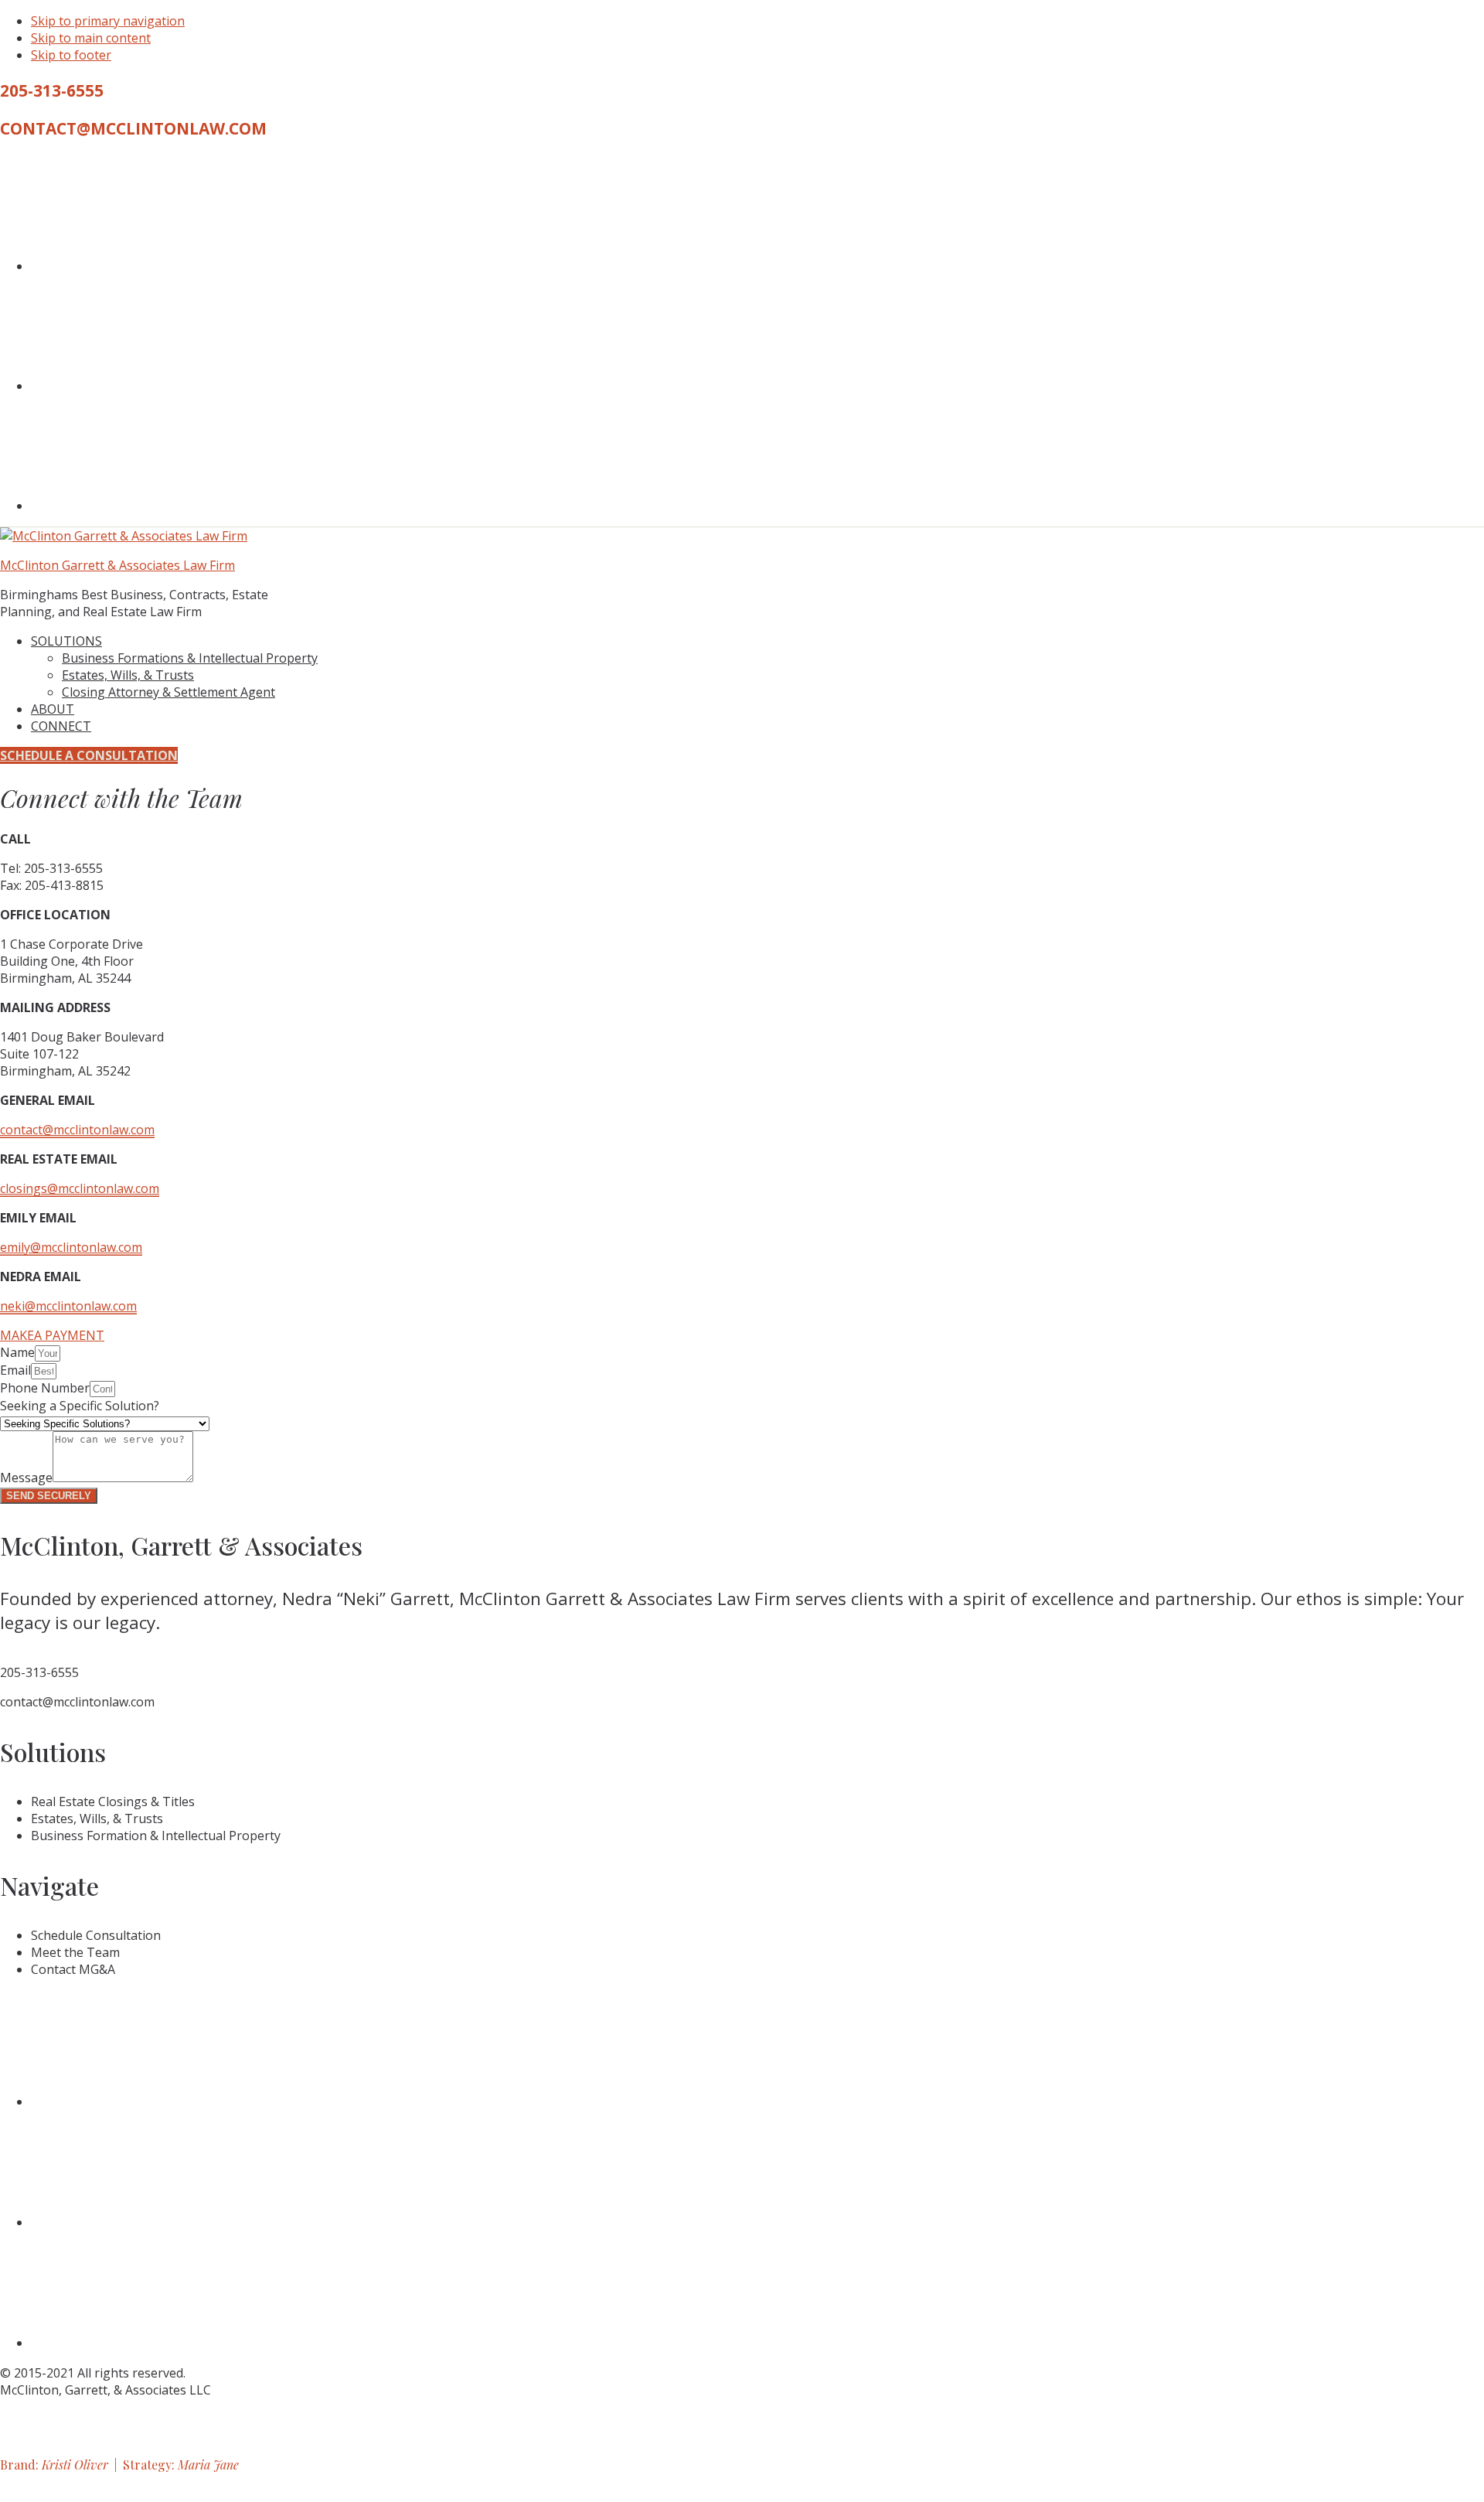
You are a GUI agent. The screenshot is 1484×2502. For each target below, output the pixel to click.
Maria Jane (208, 2465)
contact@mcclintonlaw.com (133, 128)
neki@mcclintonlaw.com (68, 1306)
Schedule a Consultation (89, 755)
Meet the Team (75, 1952)
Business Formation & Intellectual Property (156, 1836)
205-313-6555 (52, 90)
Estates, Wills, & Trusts (97, 1819)
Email (15, 1370)
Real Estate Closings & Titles (113, 1802)
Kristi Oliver (75, 2465)
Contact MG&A (73, 1969)
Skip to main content (91, 38)
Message (26, 1478)
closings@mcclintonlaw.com (80, 1188)
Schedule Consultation (96, 1935)
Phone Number (45, 1388)
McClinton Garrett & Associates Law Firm (117, 565)
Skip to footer (71, 55)
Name (17, 1352)
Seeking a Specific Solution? (80, 1406)
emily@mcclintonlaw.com (71, 1247)
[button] (52, 1335)
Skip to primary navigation (108, 21)
